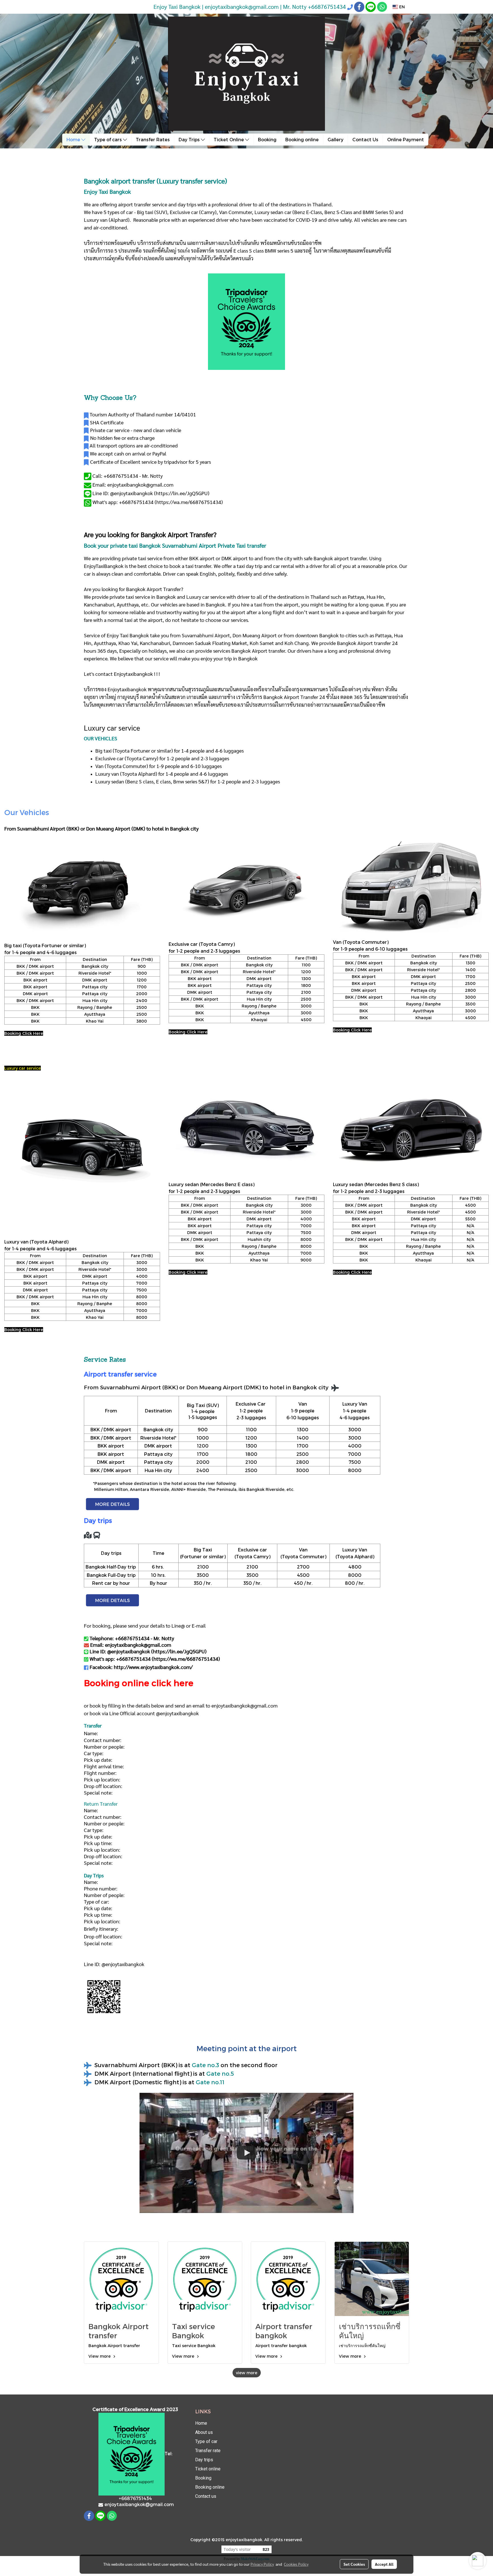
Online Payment (406, 139)
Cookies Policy (296, 2564)
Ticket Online (229, 139)
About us (204, 2432)
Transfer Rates (153, 139)
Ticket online (208, 2469)
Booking (267, 139)
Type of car (206, 2441)
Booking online (302, 139)
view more (247, 2373)
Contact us (206, 2496)
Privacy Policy (262, 2564)
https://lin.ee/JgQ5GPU (182, 493)
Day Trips (190, 139)
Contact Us (365, 139)
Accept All (384, 2564)
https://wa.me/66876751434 (189, 502)
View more (100, 2356)
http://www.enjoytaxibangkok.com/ (153, 1667)
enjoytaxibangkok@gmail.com (245, 1705)
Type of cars (109, 139)
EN (401, 7)
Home (74, 139)
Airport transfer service (120, 1374)
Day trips (204, 2460)
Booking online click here (139, 1683)
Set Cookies (354, 2564)
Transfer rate (208, 2451)
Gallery (336, 139)
